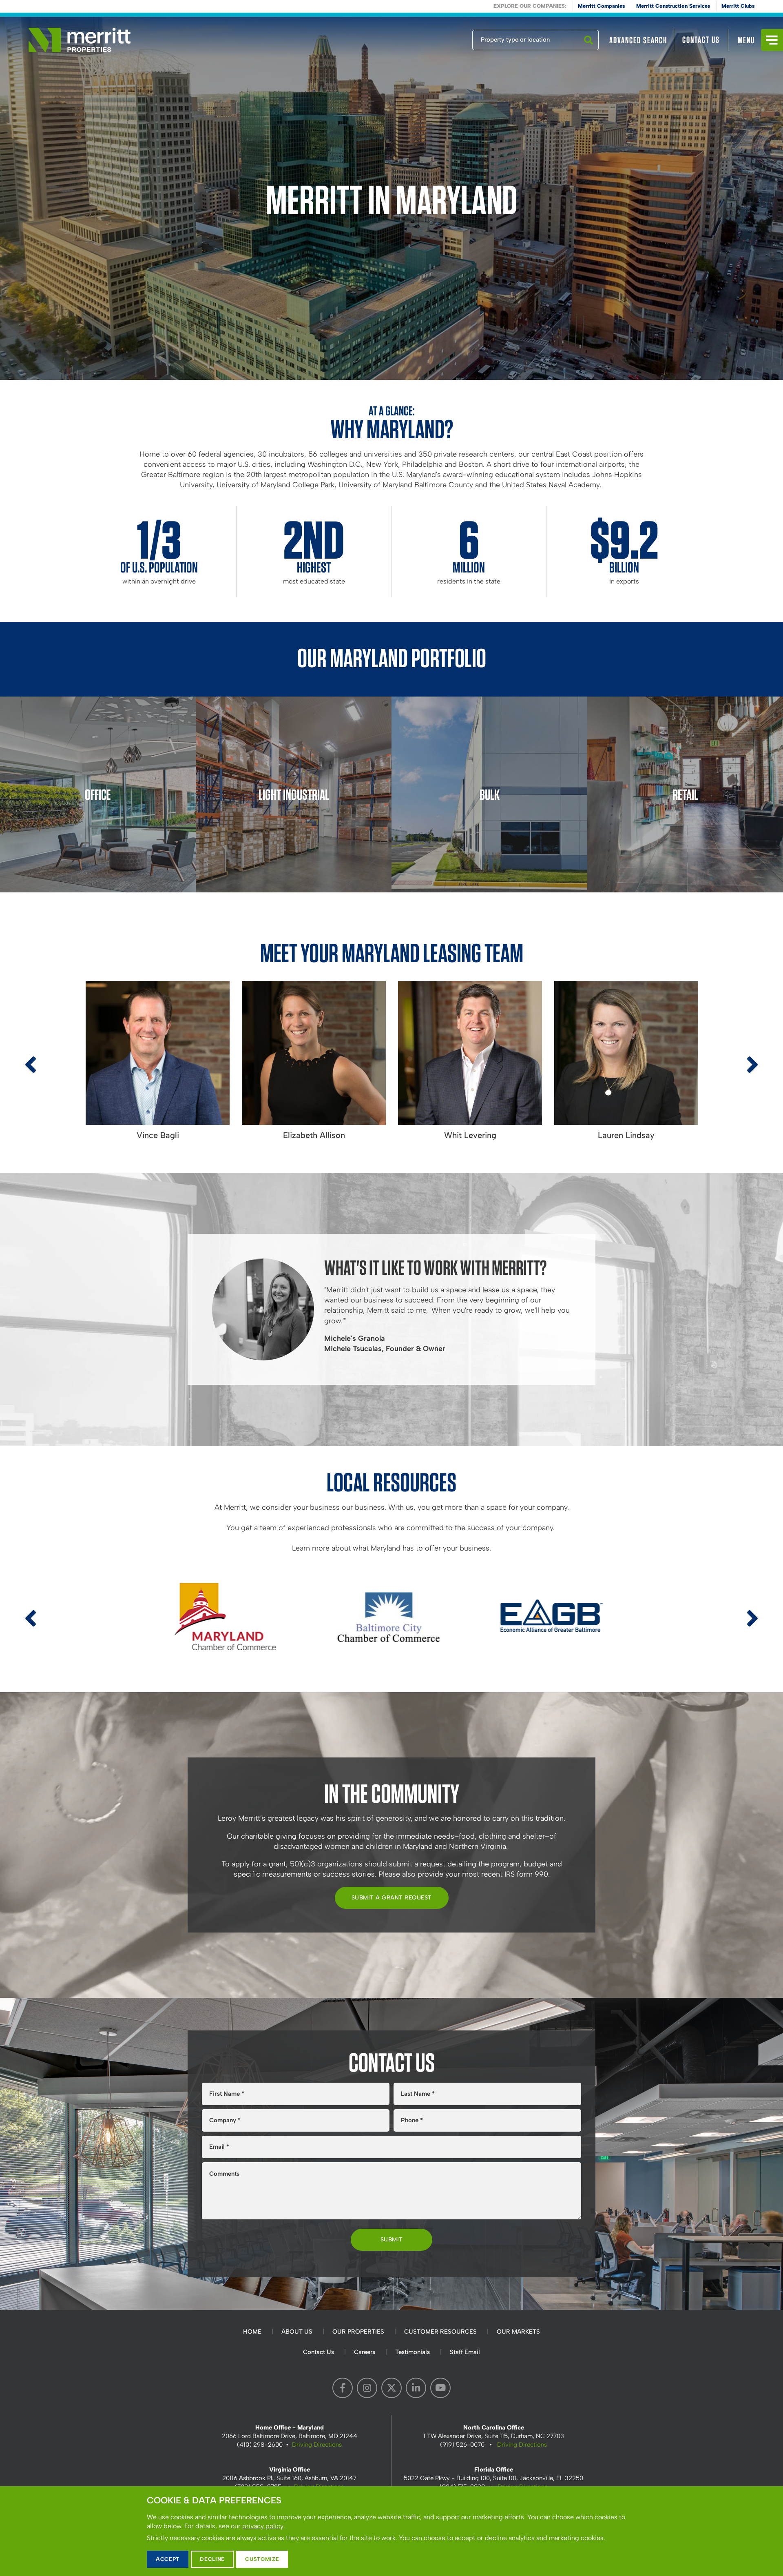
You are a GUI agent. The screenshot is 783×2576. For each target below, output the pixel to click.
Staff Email (465, 2352)
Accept (168, 2559)
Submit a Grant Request (392, 1898)
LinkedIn (416, 2388)
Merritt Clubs (738, 6)
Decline (212, 2559)
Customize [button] (262, 2559)
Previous (31, 1072)
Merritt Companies (601, 6)
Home (252, 2332)
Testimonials (413, 2352)
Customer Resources (440, 2332)
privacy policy (263, 2526)
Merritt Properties (80, 40)
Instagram (367, 2388)
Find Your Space (445, 38)
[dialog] (391, 2531)
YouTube (440, 2388)
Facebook (343, 2388)
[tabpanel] (391, 198)
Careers (365, 2352)
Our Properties (358, 2332)
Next (752, 1072)
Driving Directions (317, 2445)
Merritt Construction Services (673, 6)
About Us (297, 2332)
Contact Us (701, 40)
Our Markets (518, 2332)
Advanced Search (638, 40)
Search (588, 50)
